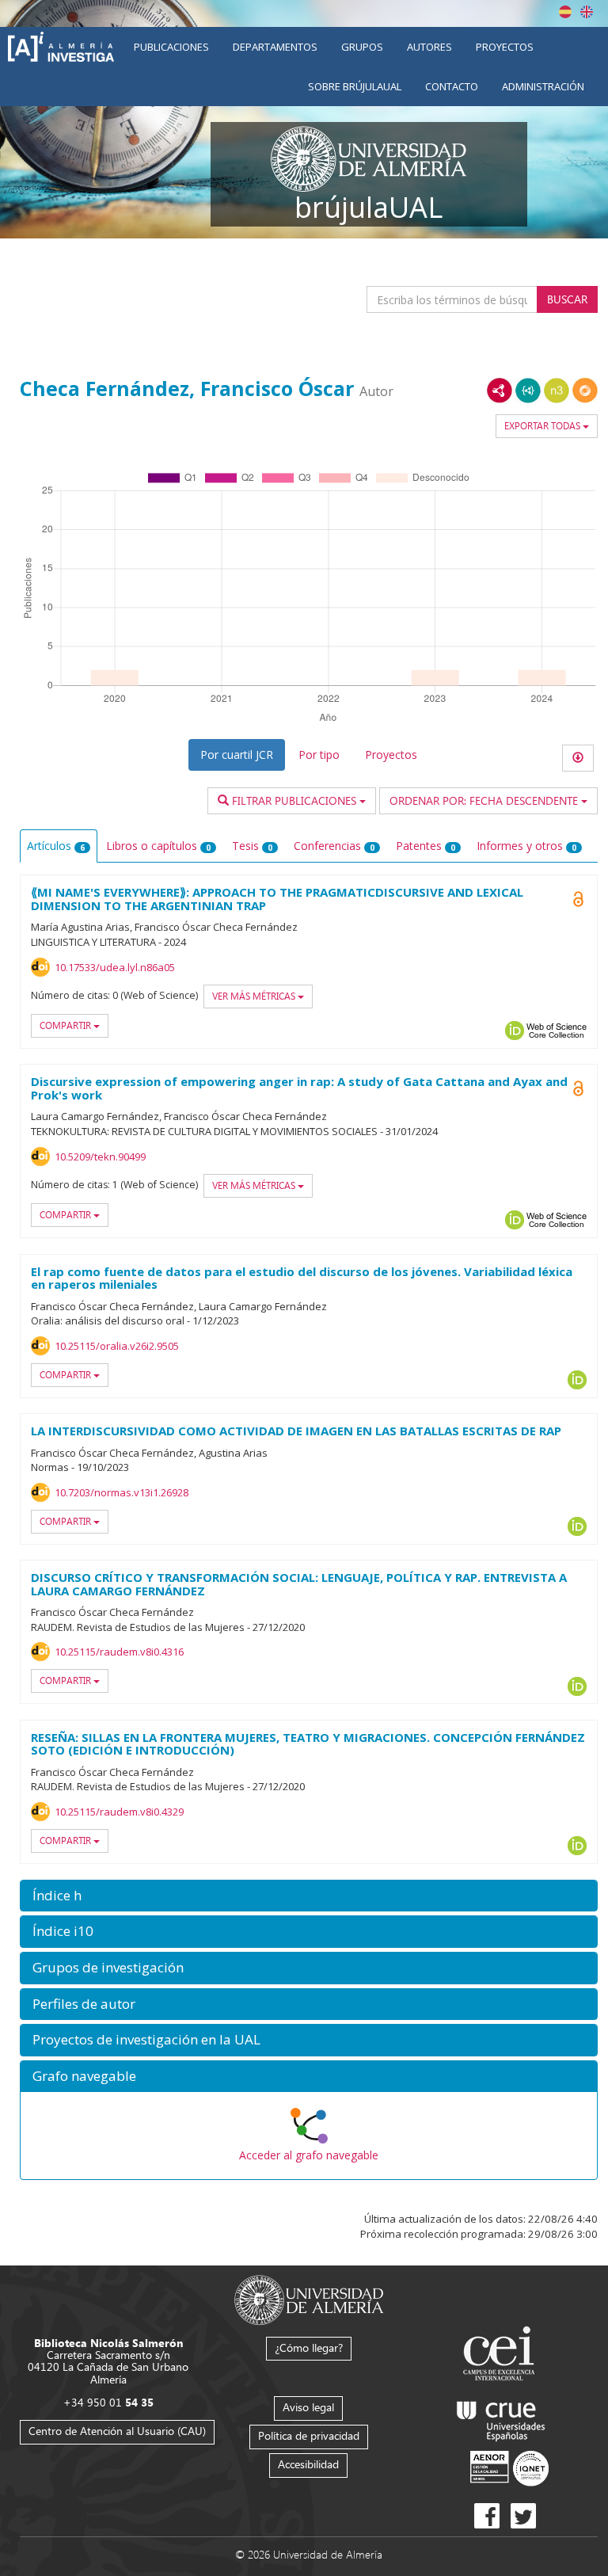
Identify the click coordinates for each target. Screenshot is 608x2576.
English (587, 12)
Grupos (362, 47)
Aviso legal (308, 2407)
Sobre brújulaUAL (355, 86)
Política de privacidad (309, 2435)
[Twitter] (523, 2516)
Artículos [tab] (56, 846)
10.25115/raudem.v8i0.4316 (119, 1652)
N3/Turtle (557, 391)
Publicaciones (171, 47)
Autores (429, 47)
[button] (309, 1896)
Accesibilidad (308, 2464)
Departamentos (275, 47)
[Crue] (501, 2418)
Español (565, 12)
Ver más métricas (255, 996)
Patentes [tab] (426, 846)
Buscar (567, 299)
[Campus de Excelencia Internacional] (502, 2355)
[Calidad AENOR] (509, 2467)
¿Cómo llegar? (309, 2347)
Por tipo (319, 755)
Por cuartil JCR (237, 755)
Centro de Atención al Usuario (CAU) (117, 2431)
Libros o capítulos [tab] (158, 846)
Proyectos (505, 47)
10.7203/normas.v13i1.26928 (122, 1492)
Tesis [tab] (252, 846)
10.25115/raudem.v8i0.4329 (119, 1812)
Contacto (452, 86)
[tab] (309, 1896)
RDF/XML (500, 391)
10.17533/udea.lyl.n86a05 (115, 967)
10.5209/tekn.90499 (100, 1157)
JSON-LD (528, 391)
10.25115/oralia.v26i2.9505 (117, 1346)
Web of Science (557, 1031)
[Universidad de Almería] (309, 2298)
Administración (543, 86)
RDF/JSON (585, 391)
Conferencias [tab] (334, 846)
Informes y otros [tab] (526, 846)
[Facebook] (487, 2516)
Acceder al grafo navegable (309, 2155)
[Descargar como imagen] (578, 758)
